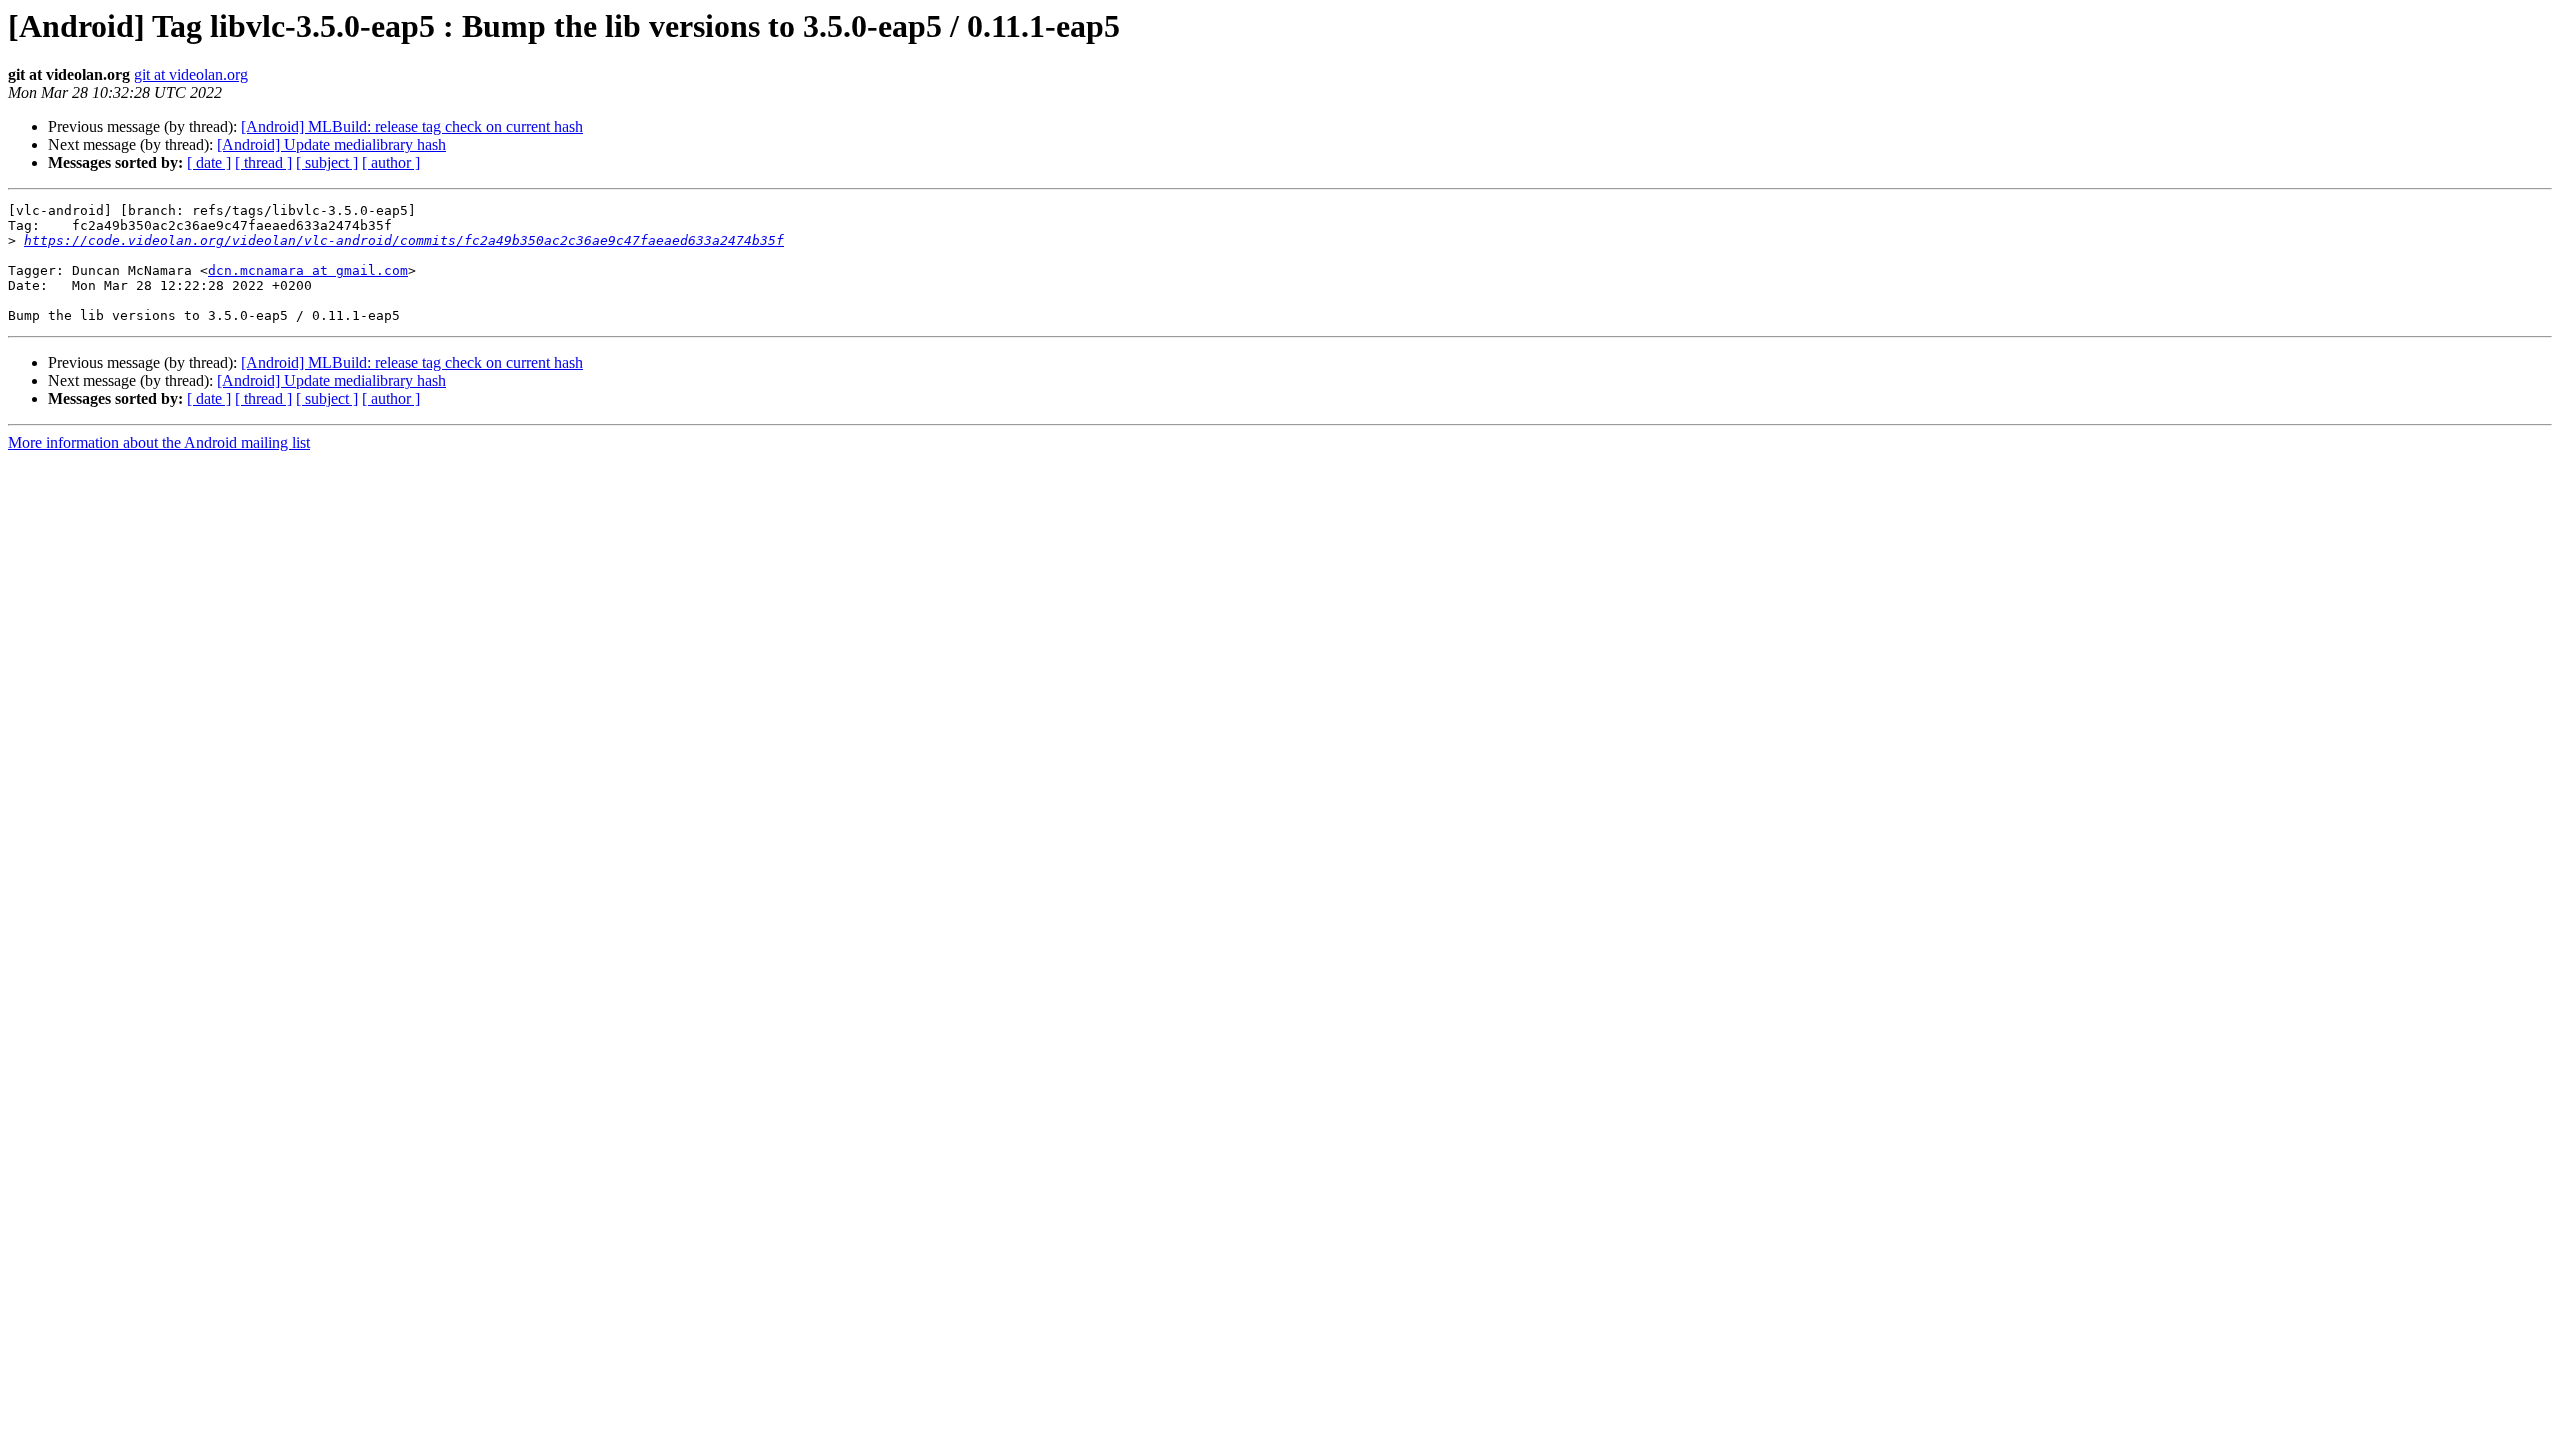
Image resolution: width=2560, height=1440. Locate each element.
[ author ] (391, 162)
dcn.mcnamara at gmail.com (308, 270)
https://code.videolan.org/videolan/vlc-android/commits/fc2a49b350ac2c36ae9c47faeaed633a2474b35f (404, 240)
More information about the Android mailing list (159, 442)
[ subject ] (327, 162)
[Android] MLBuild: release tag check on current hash (412, 126)
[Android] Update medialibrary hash (331, 144)
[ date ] (209, 162)
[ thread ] (263, 162)
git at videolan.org (191, 74)
